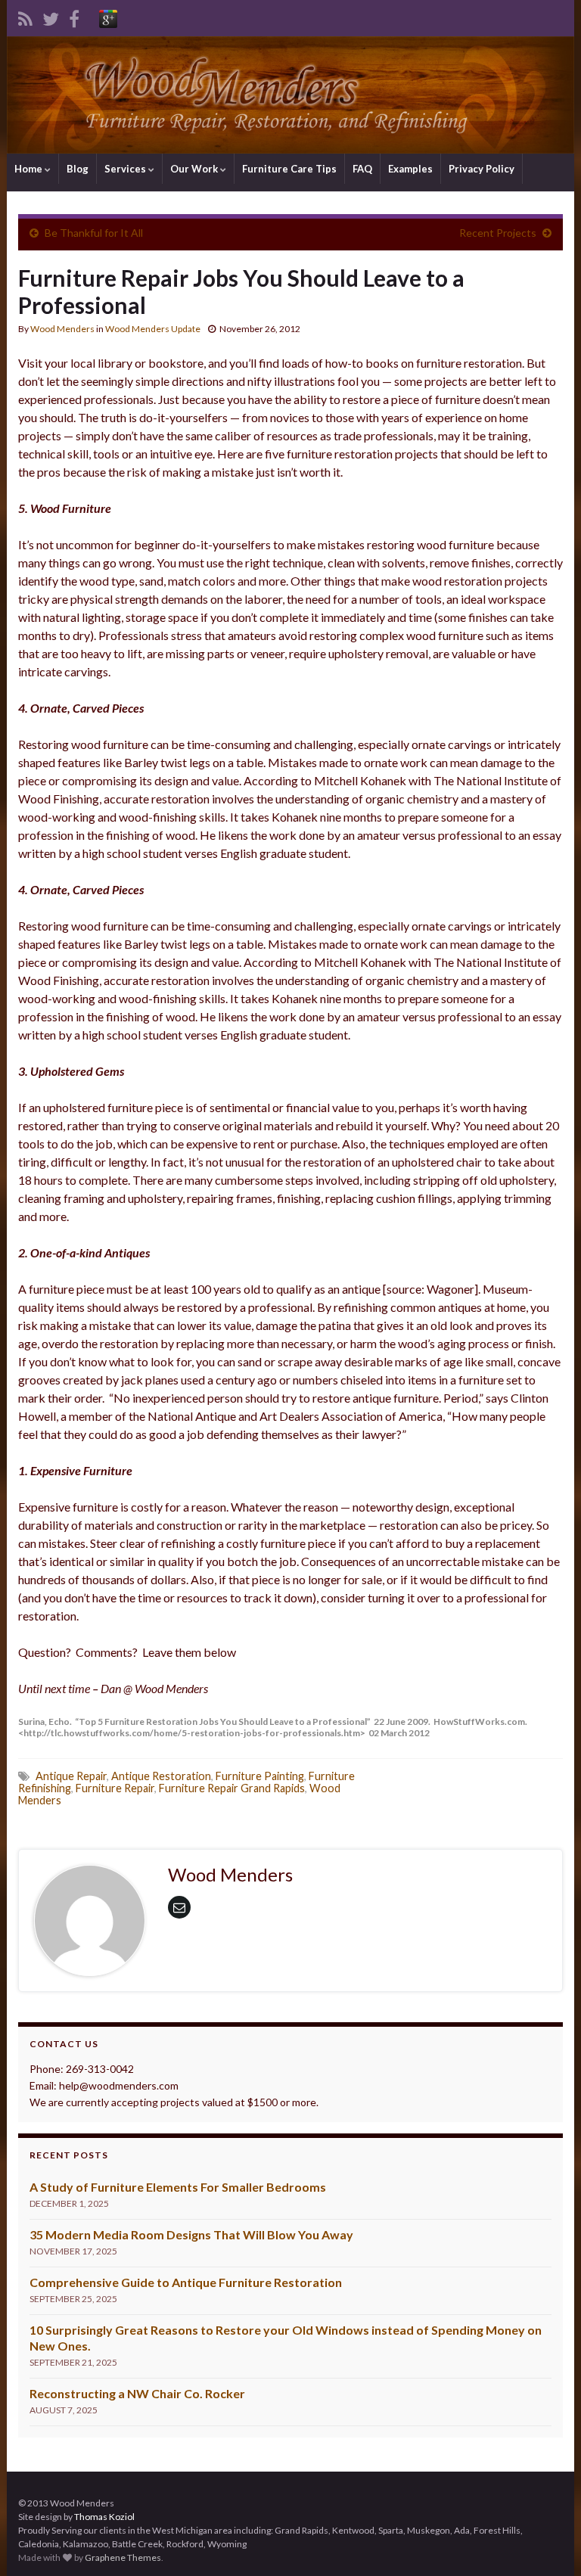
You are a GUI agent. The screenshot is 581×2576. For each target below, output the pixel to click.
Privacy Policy (482, 169)
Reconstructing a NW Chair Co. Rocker (137, 2393)
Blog (78, 169)
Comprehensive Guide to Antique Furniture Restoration (186, 2282)
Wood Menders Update (153, 329)
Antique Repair (71, 1776)
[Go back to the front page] (290, 95)
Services (126, 169)
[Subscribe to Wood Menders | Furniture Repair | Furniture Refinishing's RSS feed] (25, 16)
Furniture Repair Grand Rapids (232, 1788)
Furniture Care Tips (289, 169)
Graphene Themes (123, 2557)
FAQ (362, 169)
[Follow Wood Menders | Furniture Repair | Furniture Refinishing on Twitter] (51, 16)
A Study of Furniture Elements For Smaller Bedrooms (178, 2187)
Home (30, 169)
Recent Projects (498, 233)
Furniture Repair (115, 1788)
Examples (410, 169)
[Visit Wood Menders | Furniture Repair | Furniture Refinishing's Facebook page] (74, 16)
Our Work (195, 169)
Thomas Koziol (104, 2517)
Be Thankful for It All (94, 233)
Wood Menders (62, 329)
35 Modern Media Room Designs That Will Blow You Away (191, 2234)
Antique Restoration (161, 1776)
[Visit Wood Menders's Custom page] (108, 16)
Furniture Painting (260, 1776)
